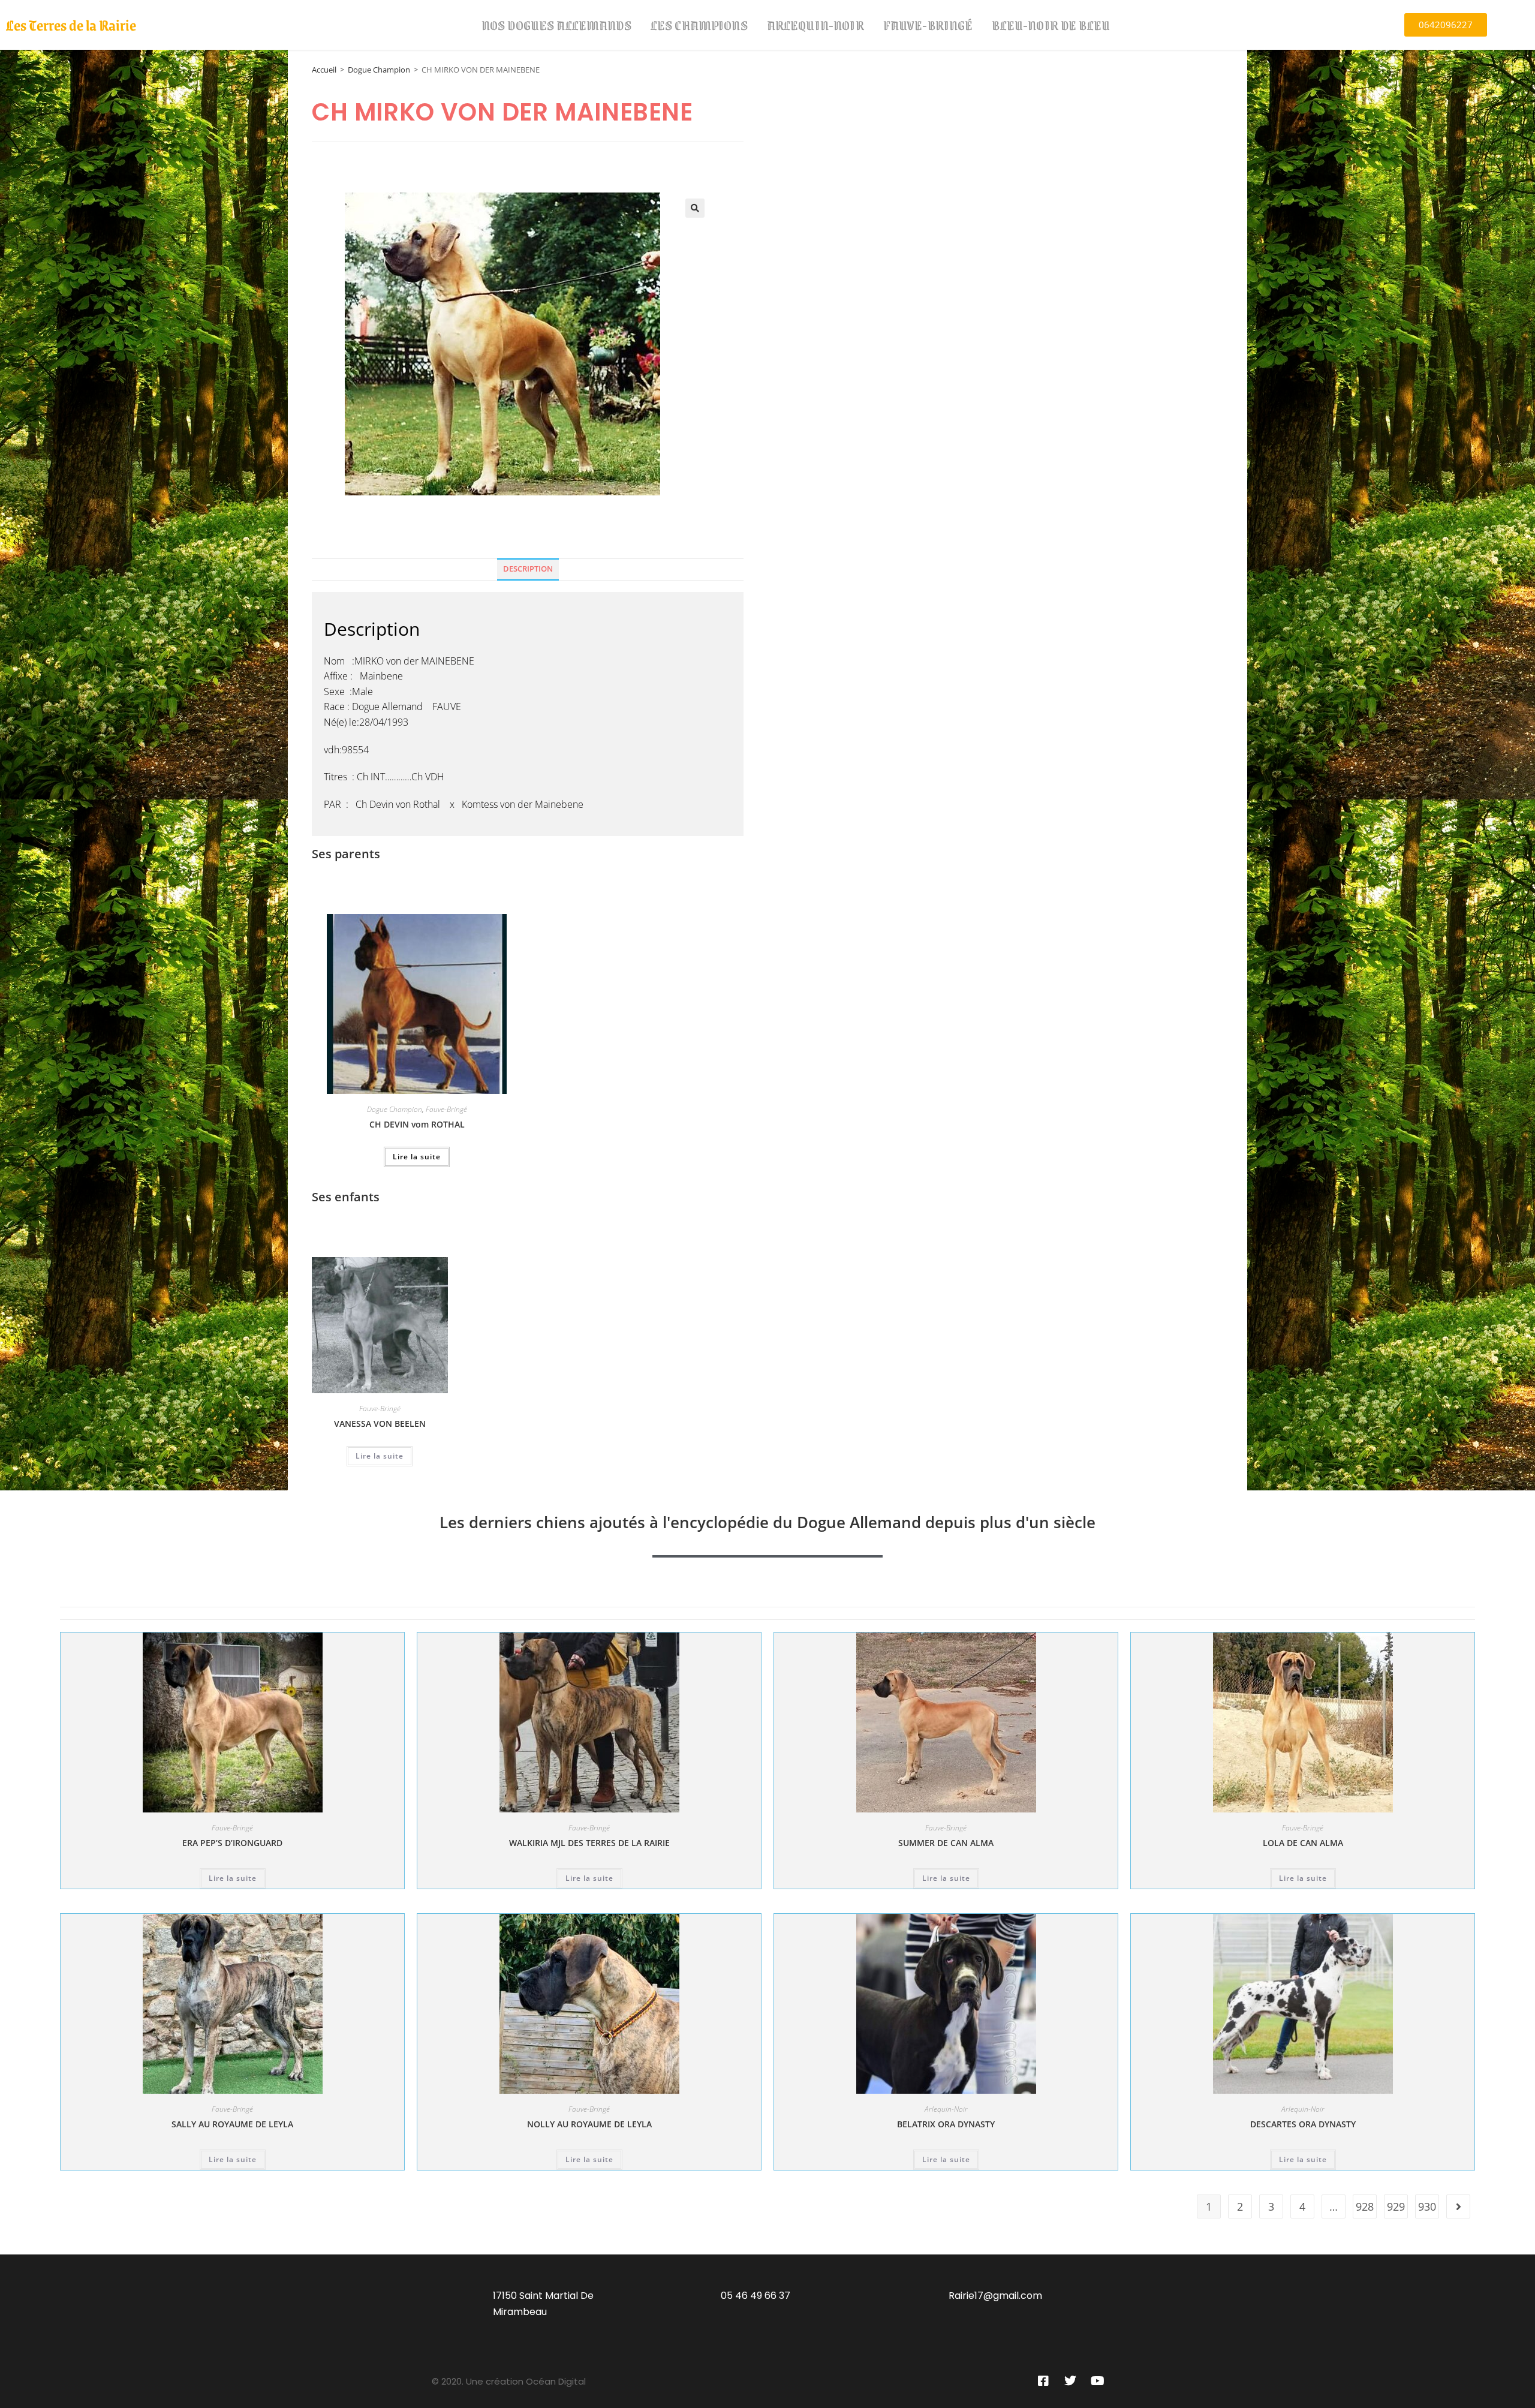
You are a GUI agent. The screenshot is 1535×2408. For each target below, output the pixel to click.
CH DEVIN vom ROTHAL (417, 1124)
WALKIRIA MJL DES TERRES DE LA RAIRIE (589, 1843)
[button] (695, 208)
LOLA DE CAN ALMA (1303, 1843)
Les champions (699, 25)
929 (1396, 2206)
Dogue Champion (379, 70)
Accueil (324, 70)
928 (1365, 2206)
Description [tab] (528, 569)
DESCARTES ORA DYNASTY (1303, 2124)
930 (1427, 2206)
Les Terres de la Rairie (71, 25)
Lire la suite (417, 1157)
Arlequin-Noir (815, 25)
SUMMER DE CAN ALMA (946, 1843)
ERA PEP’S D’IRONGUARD (232, 1843)
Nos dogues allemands (556, 25)
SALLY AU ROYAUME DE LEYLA (232, 2124)
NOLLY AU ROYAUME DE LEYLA (589, 2124)
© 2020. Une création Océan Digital (509, 2381)
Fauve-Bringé (928, 25)
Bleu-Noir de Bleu (1051, 25)
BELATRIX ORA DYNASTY (946, 2124)
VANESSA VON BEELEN (380, 1424)
